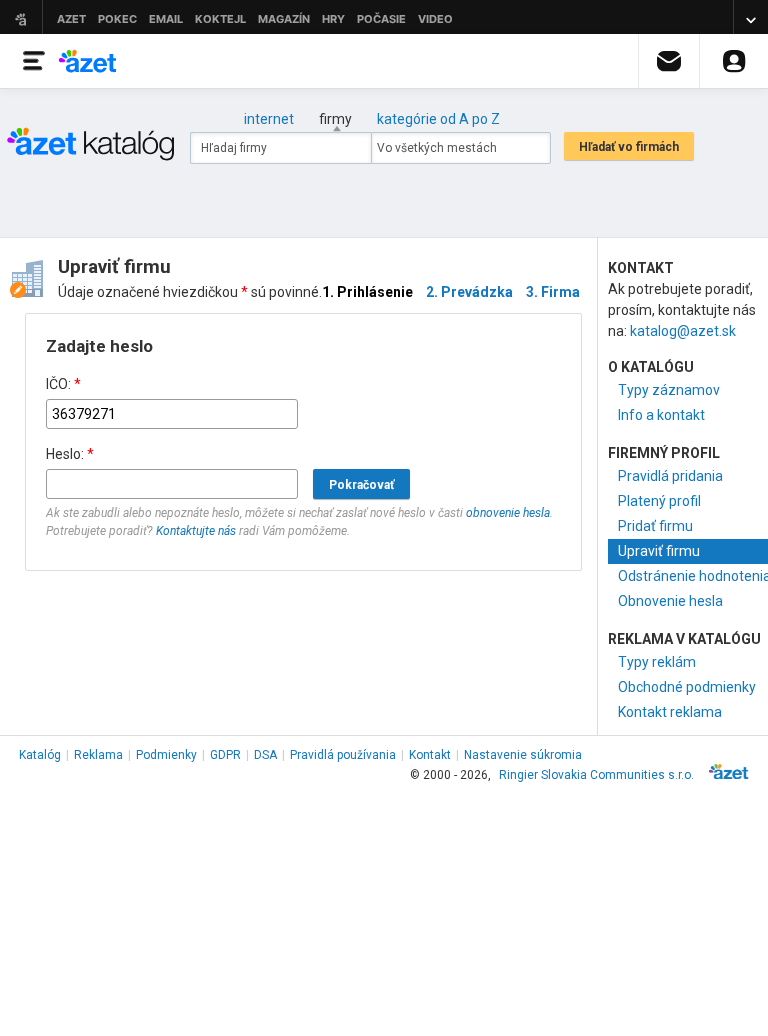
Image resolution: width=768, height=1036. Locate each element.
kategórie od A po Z (438, 119)
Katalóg (40, 755)
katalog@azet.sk (683, 331)
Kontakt (430, 755)
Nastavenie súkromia (523, 755)
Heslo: (70, 454)
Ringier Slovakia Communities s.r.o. (596, 775)
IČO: (63, 384)
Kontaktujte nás (196, 531)
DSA (265, 755)
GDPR (225, 755)
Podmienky (166, 755)
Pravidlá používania (343, 755)
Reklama (98, 755)
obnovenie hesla (508, 513)
